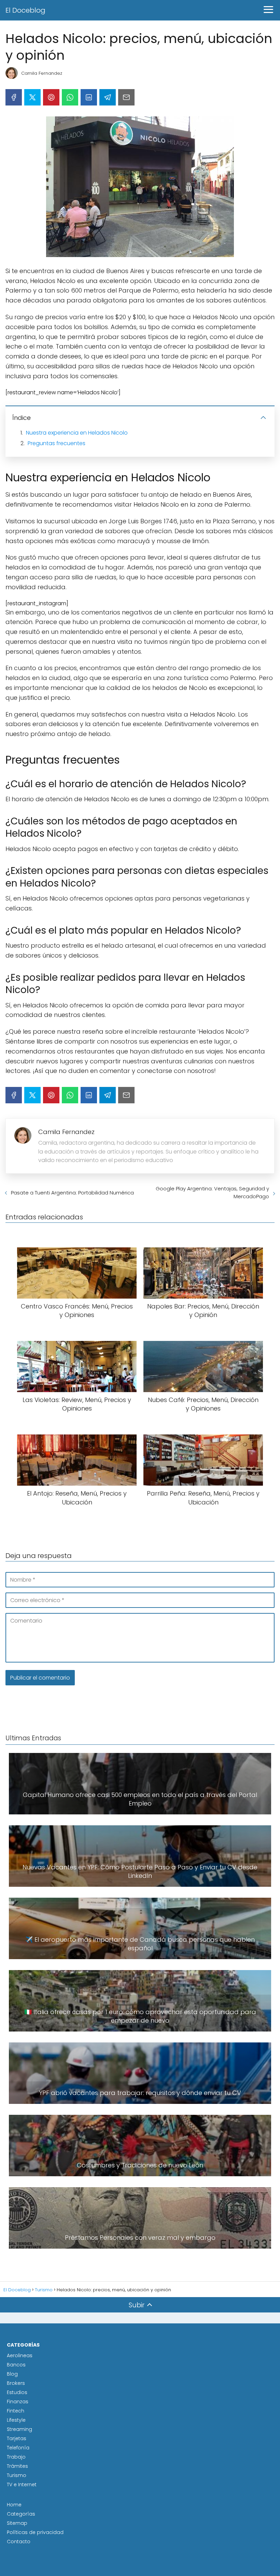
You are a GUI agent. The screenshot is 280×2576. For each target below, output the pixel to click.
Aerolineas (20, 2355)
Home (14, 2505)
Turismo (17, 2475)
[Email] (126, 97)
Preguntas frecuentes (57, 443)
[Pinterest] (51, 97)
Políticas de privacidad (35, 2532)
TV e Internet (22, 2485)
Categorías (21, 2514)
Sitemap (17, 2523)
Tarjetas (17, 2438)
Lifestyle (16, 2420)
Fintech (16, 2411)
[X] (32, 97)
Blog (12, 2374)
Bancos (16, 2365)
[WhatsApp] (70, 97)
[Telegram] (108, 97)
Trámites (17, 2466)
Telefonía (18, 2448)
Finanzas (18, 2402)
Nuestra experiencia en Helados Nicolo (77, 433)
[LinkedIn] (89, 97)
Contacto (19, 2542)
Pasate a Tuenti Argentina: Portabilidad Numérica (72, 1193)
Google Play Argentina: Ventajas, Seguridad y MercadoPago (212, 1192)
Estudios (17, 2392)
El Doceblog (25, 10)
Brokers (16, 2383)
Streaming (19, 2429)
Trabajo (16, 2457)
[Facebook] (14, 97)
